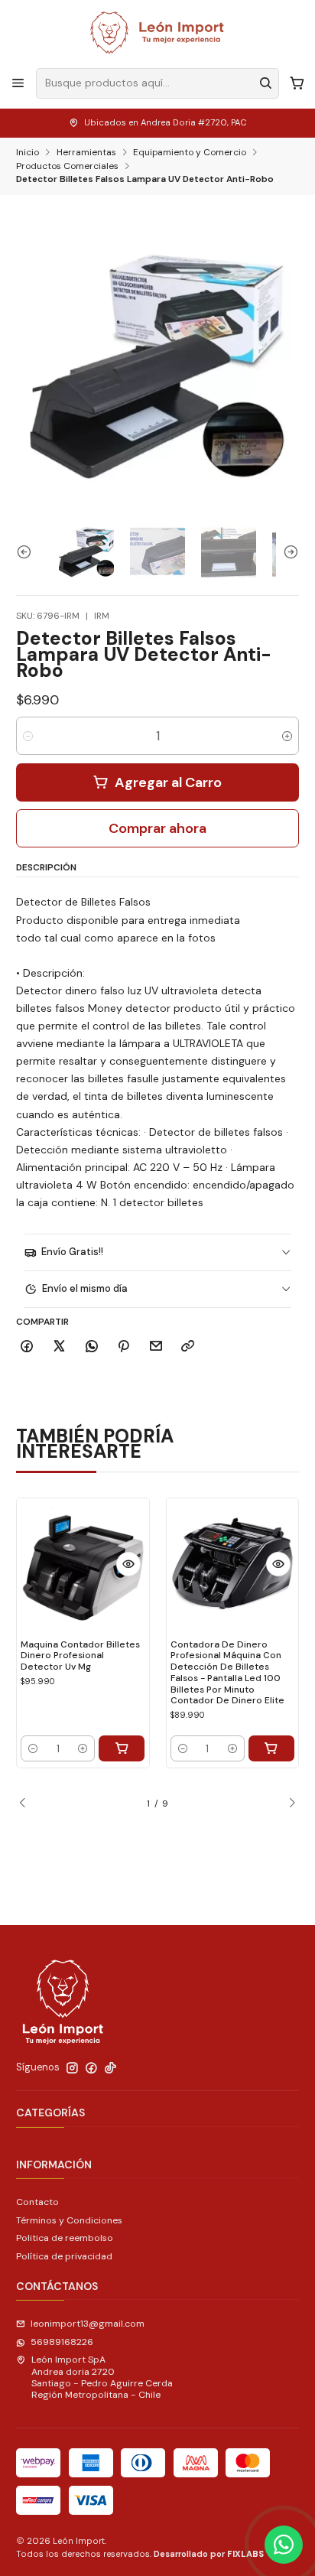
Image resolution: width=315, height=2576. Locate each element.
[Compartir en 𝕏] (60, 1347)
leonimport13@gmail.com (88, 2324)
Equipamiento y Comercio (190, 153)
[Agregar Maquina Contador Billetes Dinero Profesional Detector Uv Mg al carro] (122, 1748)
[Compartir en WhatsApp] (91, 1347)
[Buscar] (266, 83)
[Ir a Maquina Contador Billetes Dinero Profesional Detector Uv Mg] (83, 1564)
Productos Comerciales (67, 167)
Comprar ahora (157, 828)
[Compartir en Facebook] (27, 1347)
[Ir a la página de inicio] (157, 33)
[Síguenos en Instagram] (72, 2068)
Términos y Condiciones (69, 2220)
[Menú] (18, 83)
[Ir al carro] (297, 83)
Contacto (37, 2202)
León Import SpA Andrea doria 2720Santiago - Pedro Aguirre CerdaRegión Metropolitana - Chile (102, 2377)
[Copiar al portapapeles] (188, 1347)
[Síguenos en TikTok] (110, 2068)
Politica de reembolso (65, 2238)
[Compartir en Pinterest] (124, 1347)
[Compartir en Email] (156, 1347)
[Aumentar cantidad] (287, 736)
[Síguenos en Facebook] (91, 2068)
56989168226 (62, 2342)
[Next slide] (287, 552)
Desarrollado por (209, 2554)
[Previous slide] (28, 552)
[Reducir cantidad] (28, 736)
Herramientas (86, 153)
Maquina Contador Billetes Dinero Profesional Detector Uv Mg (80, 1656)
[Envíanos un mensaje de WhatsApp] (284, 2545)
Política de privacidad (64, 2256)
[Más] (128, 1564)
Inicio (28, 153)
